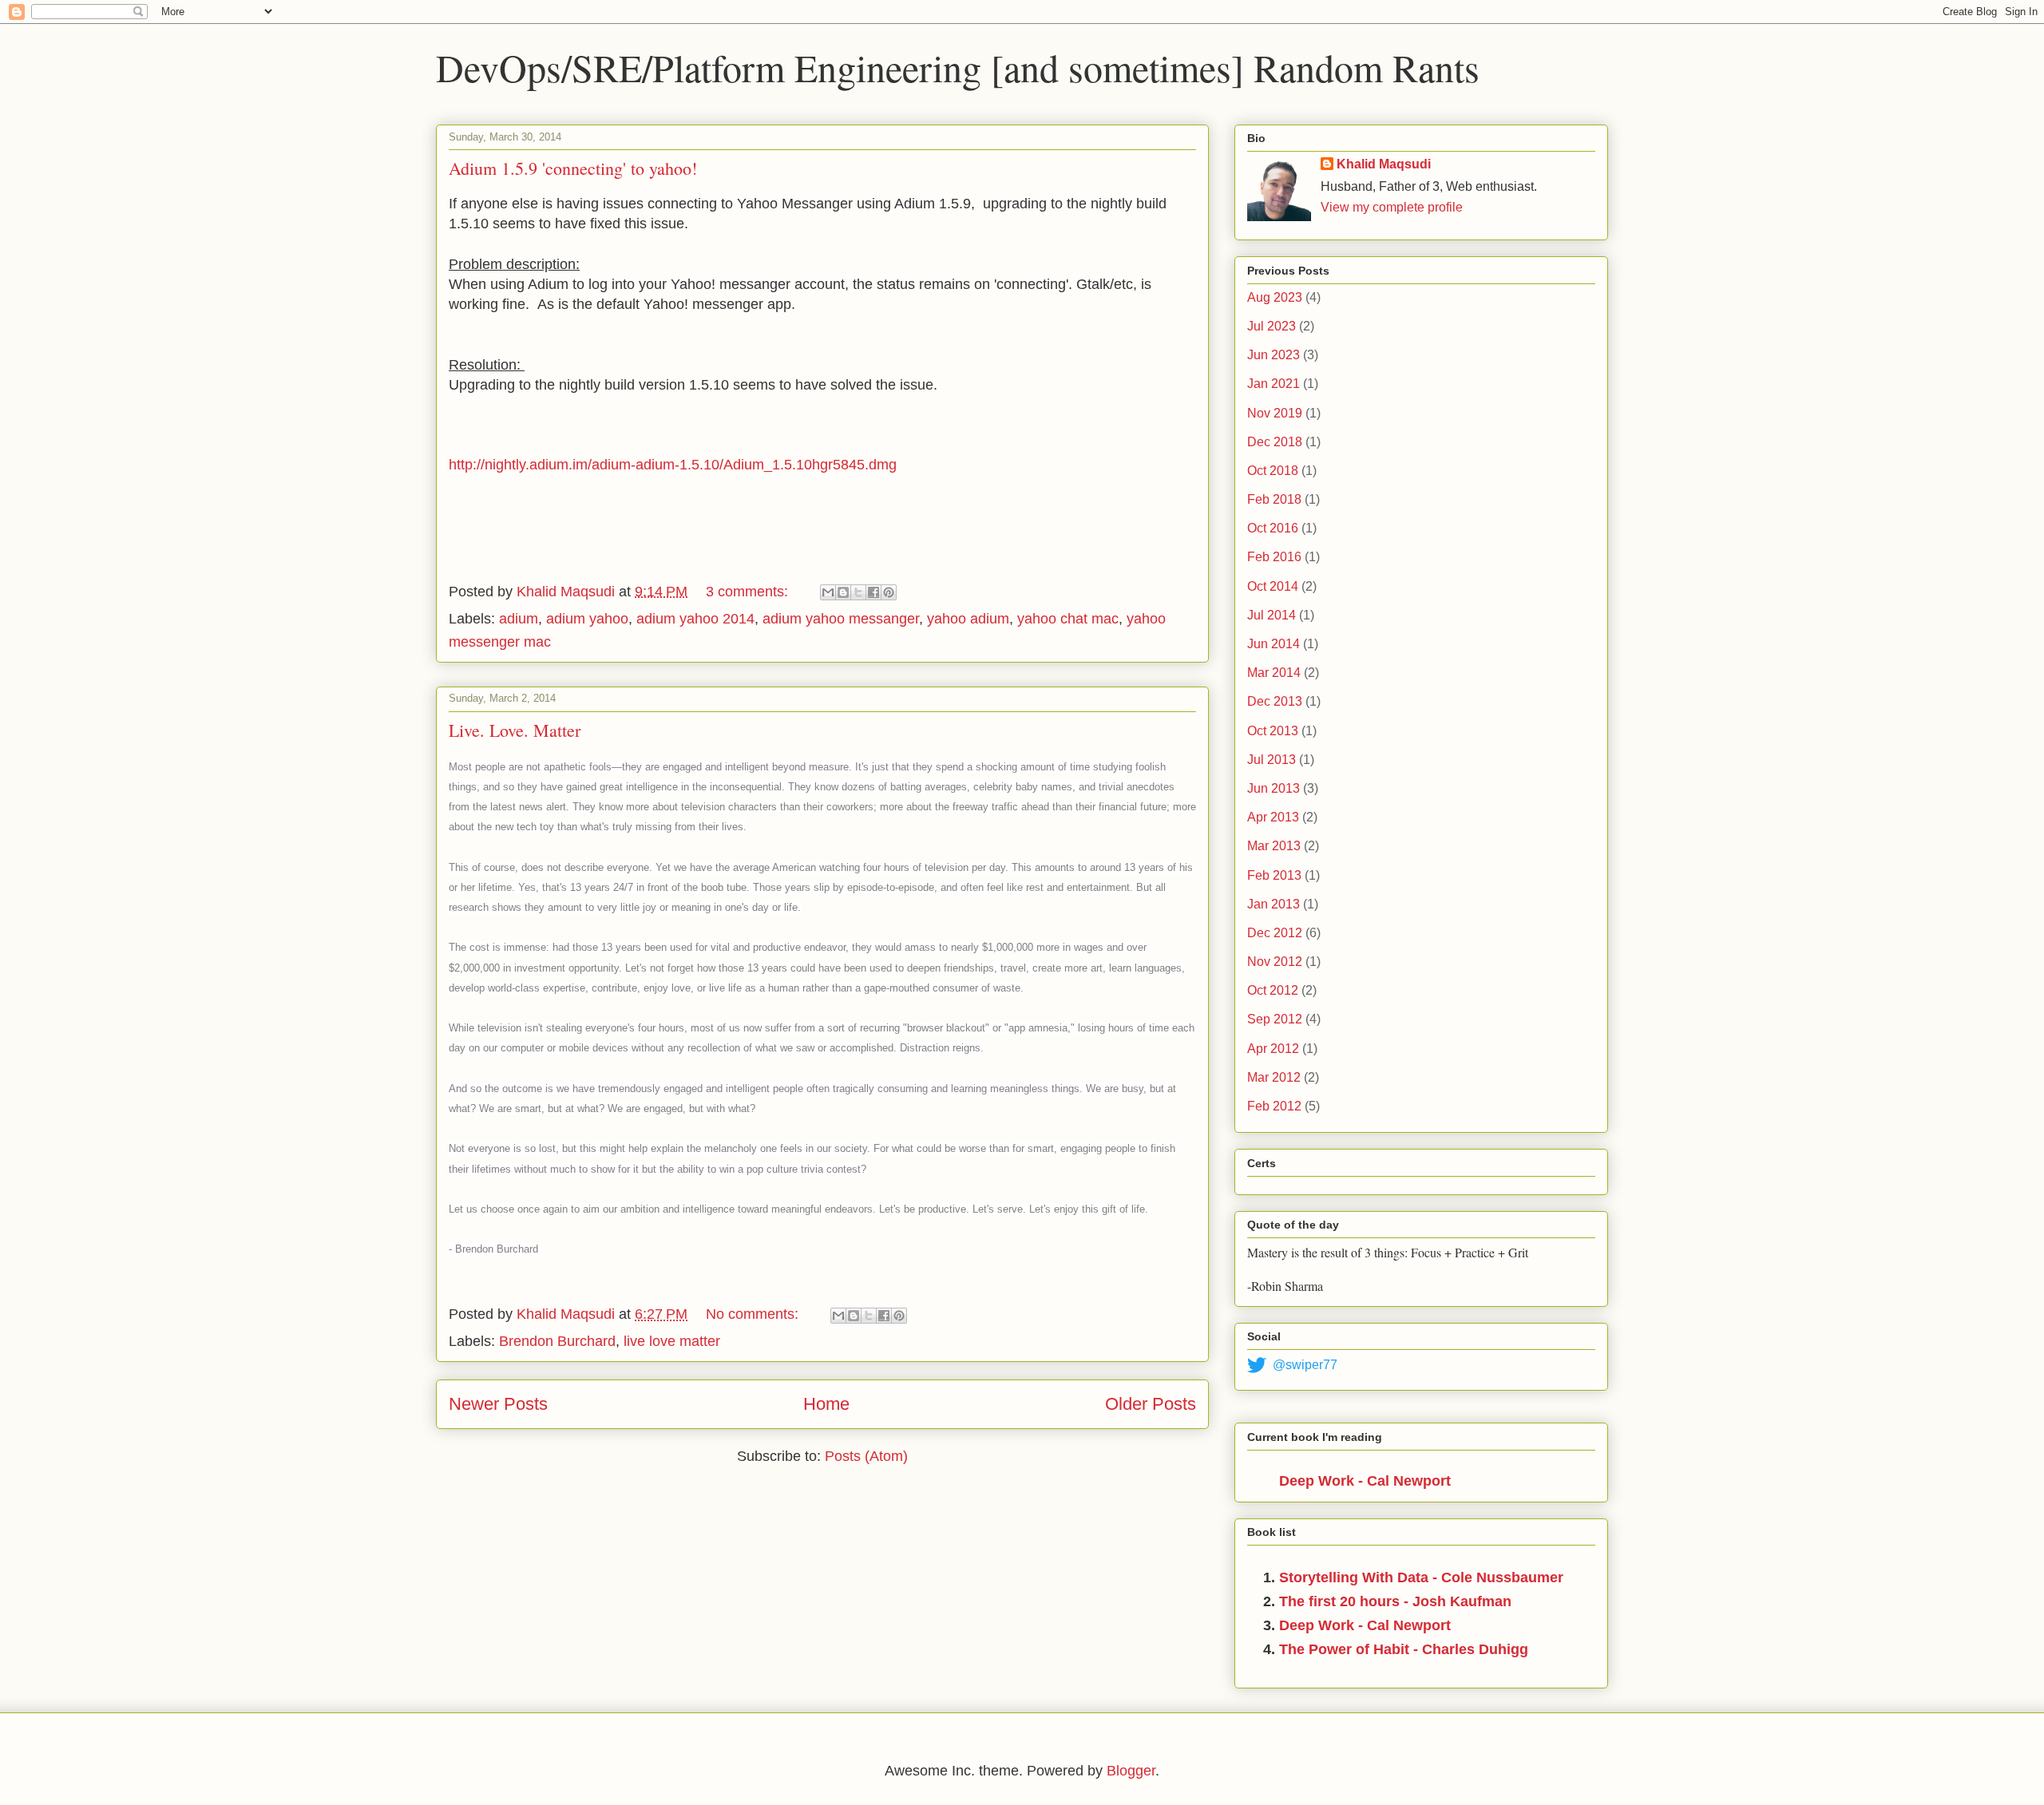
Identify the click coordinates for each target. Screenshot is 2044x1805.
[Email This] (828, 592)
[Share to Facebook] (873, 592)
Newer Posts (498, 1404)
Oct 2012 (1273, 990)
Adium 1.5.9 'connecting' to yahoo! (573, 168)
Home (826, 1404)
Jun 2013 (1274, 788)
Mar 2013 (1274, 846)
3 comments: (749, 592)
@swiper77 (1305, 1365)
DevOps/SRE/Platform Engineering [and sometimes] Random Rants (958, 67)
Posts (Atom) (866, 1456)
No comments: (754, 1314)
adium (519, 619)
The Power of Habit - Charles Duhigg (1404, 1649)
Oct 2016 (1273, 528)
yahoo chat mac (1068, 619)
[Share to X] (858, 592)
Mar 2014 (1274, 673)
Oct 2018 (1273, 471)
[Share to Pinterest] (889, 592)
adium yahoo (587, 619)
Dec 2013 (1275, 701)
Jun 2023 (1274, 355)
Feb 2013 (1274, 875)
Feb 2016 (1274, 557)
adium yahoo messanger (841, 619)
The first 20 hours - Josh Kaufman (1395, 1601)
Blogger (1131, 1771)
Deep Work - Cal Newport (1365, 1481)
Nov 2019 (1275, 413)
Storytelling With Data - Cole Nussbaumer (1421, 1577)
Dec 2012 (1275, 933)
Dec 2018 (1275, 442)
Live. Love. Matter (515, 730)
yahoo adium (968, 619)
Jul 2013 (1272, 760)
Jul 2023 (1272, 326)
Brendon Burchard (557, 1341)
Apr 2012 (1273, 1049)
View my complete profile (1392, 207)
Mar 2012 (1274, 1077)
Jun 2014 (1274, 644)
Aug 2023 (1275, 297)
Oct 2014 (1273, 586)
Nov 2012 (1275, 962)
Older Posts (1151, 1404)
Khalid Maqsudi (1384, 164)
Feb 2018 (1274, 499)
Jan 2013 (1274, 904)
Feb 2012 (1274, 1106)
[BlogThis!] (843, 592)
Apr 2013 (1273, 817)
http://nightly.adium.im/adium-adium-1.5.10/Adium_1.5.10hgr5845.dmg (673, 465)
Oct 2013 (1273, 731)
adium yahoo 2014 (695, 619)
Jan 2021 (1274, 384)
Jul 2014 (1272, 615)
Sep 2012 (1275, 1019)
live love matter (672, 1341)
